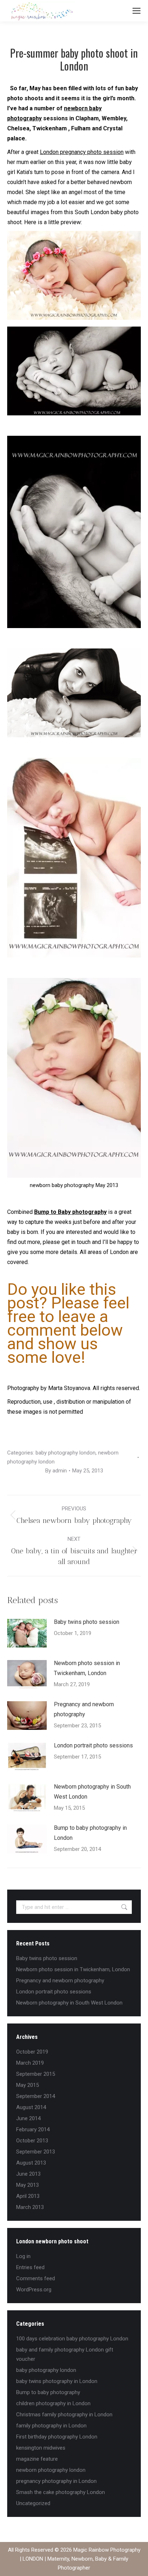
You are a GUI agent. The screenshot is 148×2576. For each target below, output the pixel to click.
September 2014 (36, 2096)
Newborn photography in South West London (92, 1792)
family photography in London (51, 2426)
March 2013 (30, 2207)
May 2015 (27, 2085)
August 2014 (31, 2107)
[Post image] (27, 1633)
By (56, 1471)
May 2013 (27, 2185)
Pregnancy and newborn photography (84, 1709)
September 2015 (36, 2074)
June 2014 (28, 2118)
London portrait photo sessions (93, 1745)
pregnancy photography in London (56, 2481)
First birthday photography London (57, 2437)
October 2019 (32, 2052)
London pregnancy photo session (82, 152)
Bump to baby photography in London (90, 1833)
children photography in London (53, 2403)
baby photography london (66, 1453)
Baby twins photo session (87, 1622)
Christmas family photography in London (64, 2415)
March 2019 (30, 2063)
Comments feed (36, 2278)
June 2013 (28, 2174)
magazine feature (37, 2459)
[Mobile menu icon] (137, 11)
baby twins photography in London (57, 2381)
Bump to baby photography (48, 2392)
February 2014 (33, 2129)
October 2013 (32, 2141)
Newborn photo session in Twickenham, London (87, 1668)
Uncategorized (33, 2503)
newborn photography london (51, 2470)
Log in (23, 2256)
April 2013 (28, 2196)
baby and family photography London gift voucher (65, 2354)
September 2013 (36, 2152)
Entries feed (30, 2267)
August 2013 (31, 2163)
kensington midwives (41, 2448)
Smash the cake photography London (61, 2492)
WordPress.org (34, 2290)
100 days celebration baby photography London (72, 2339)
